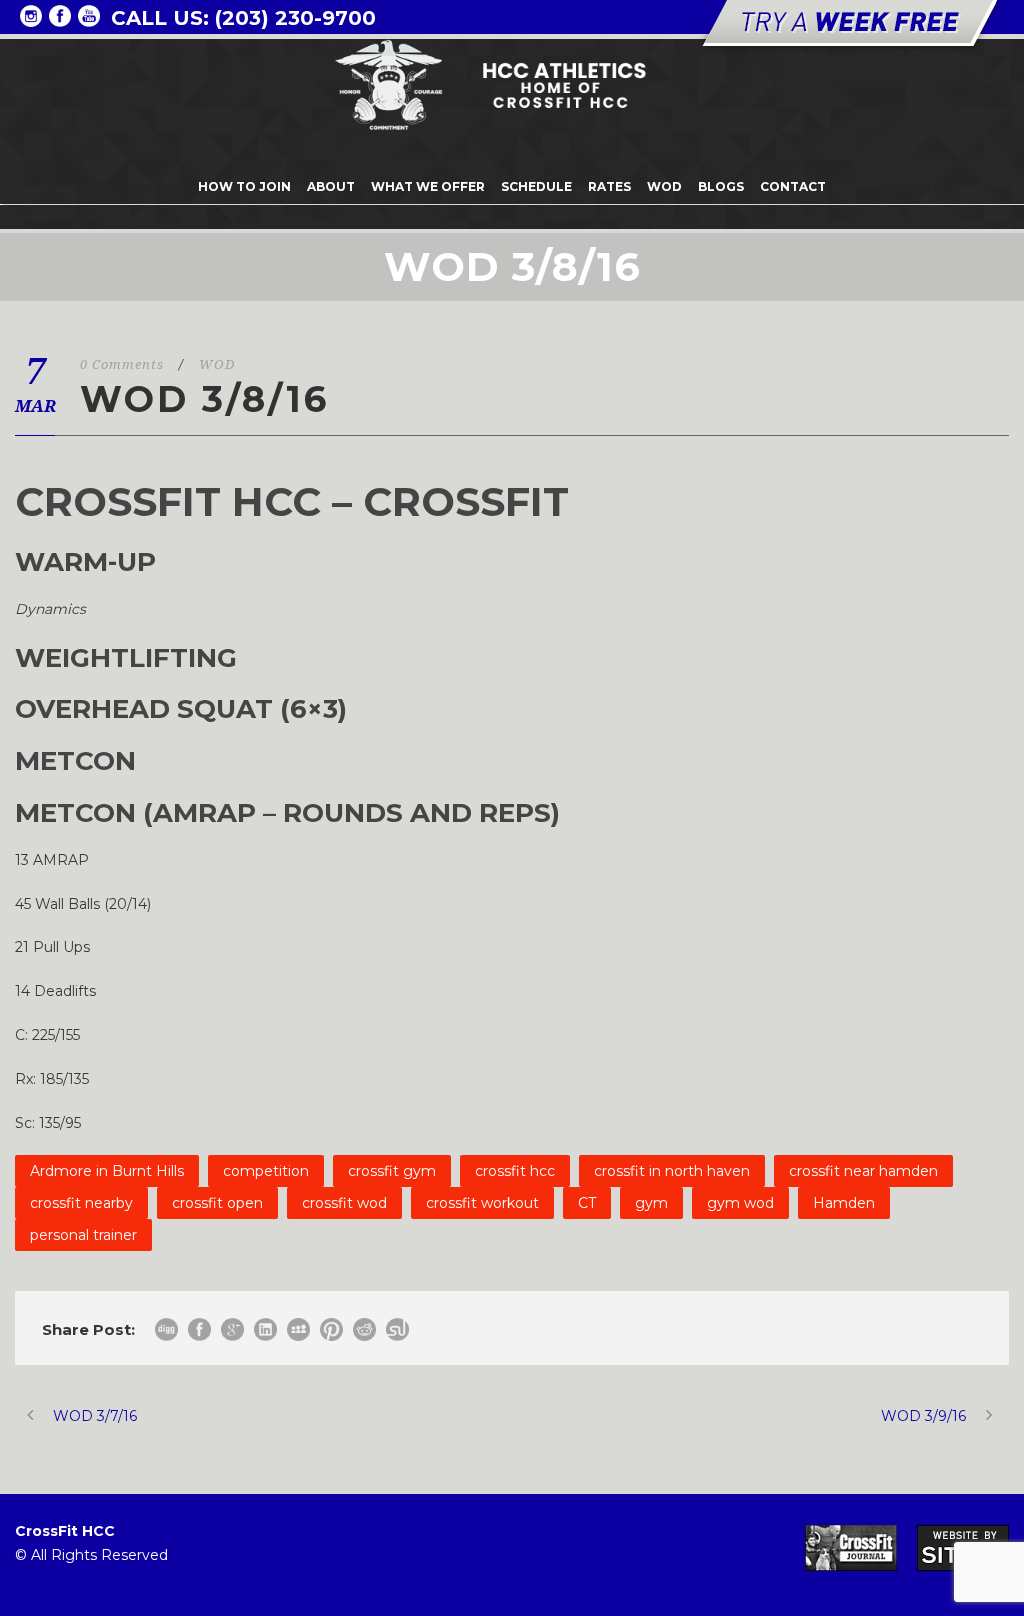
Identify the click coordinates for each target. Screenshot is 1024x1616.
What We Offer (428, 186)
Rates (609, 186)
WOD (664, 186)
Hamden (844, 1203)
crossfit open (217, 1203)
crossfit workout (482, 1203)
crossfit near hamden (863, 1171)
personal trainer (83, 1235)
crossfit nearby (81, 1203)
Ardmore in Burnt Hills (107, 1171)
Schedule (536, 186)
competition (266, 1171)
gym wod (740, 1203)
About (331, 186)
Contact (793, 186)
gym (651, 1203)
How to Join (244, 186)
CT (587, 1203)
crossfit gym (392, 1171)
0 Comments (122, 364)
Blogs (721, 186)
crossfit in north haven (672, 1171)
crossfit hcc (515, 1171)
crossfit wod (344, 1203)
